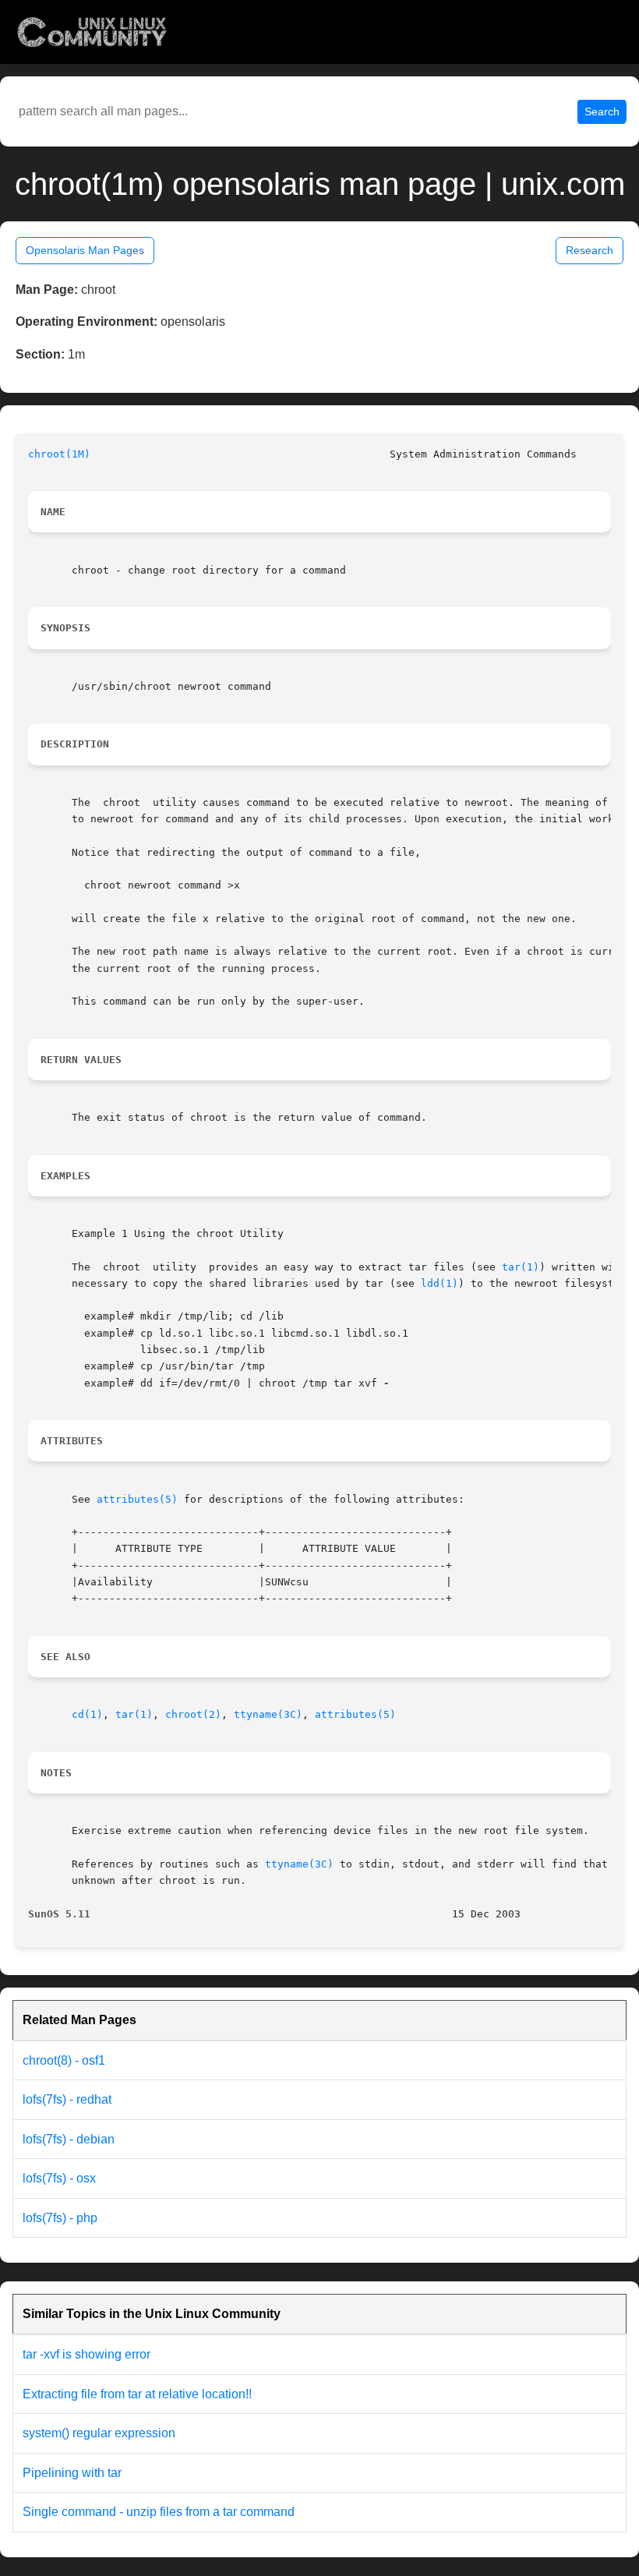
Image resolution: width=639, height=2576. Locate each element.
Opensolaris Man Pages (85, 250)
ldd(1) (440, 1283)
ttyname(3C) (268, 1714)
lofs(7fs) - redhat (67, 2099)
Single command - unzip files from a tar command (159, 2512)
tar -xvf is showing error (86, 2354)
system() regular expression (99, 2433)
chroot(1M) (59, 454)
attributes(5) (137, 1499)
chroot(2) (193, 1714)
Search (602, 111)
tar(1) (521, 1267)
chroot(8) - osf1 (64, 2060)
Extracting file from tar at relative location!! (137, 2394)
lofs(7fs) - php (60, 2218)
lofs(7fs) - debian (69, 2139)
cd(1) (87, 1714)
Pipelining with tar (72, 2473)
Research (590, 250)
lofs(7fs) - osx (59, 2178)
